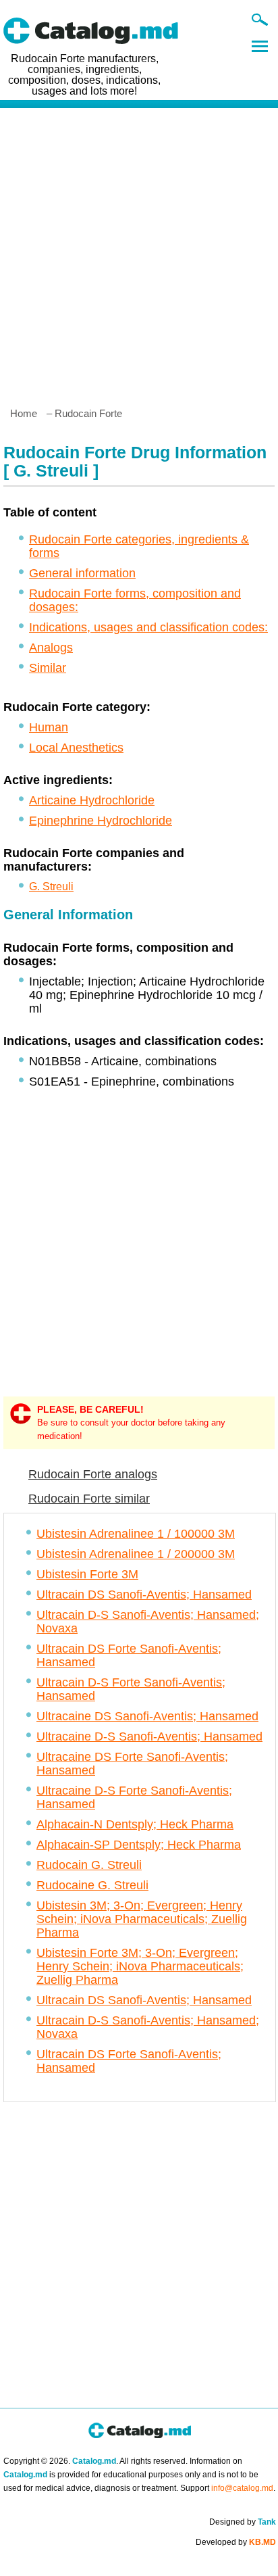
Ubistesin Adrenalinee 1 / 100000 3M (136, 1534)
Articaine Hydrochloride (92, 800)
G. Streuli (51, 886)
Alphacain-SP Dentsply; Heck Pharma (139, 1845)
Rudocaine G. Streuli (92, 1885)
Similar (48, 668)
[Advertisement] (139, 252)
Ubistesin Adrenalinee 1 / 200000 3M (136, 1554)
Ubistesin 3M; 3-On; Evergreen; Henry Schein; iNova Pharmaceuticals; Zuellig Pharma (142, 1919)
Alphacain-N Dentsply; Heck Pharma (135, 1824)
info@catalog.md (242, 2488)
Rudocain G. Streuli (89, 1865)
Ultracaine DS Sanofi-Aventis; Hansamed (147, 1716)
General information (82, 573)
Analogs (51, 648)
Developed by (236, 2542)
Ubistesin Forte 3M (87, 1574)
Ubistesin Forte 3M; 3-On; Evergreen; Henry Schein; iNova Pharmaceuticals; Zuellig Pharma (140, 1966)
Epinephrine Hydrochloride (101, 821)
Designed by (243, 2522)
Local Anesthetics (76, 748)
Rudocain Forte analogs (93, 1474)
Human (49, 727)
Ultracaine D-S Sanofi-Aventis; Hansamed (149, 1736)
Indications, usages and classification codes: (148, 627)
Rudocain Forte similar (89, 1499)
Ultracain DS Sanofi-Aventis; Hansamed (144, 1595)
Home (24, 413)
